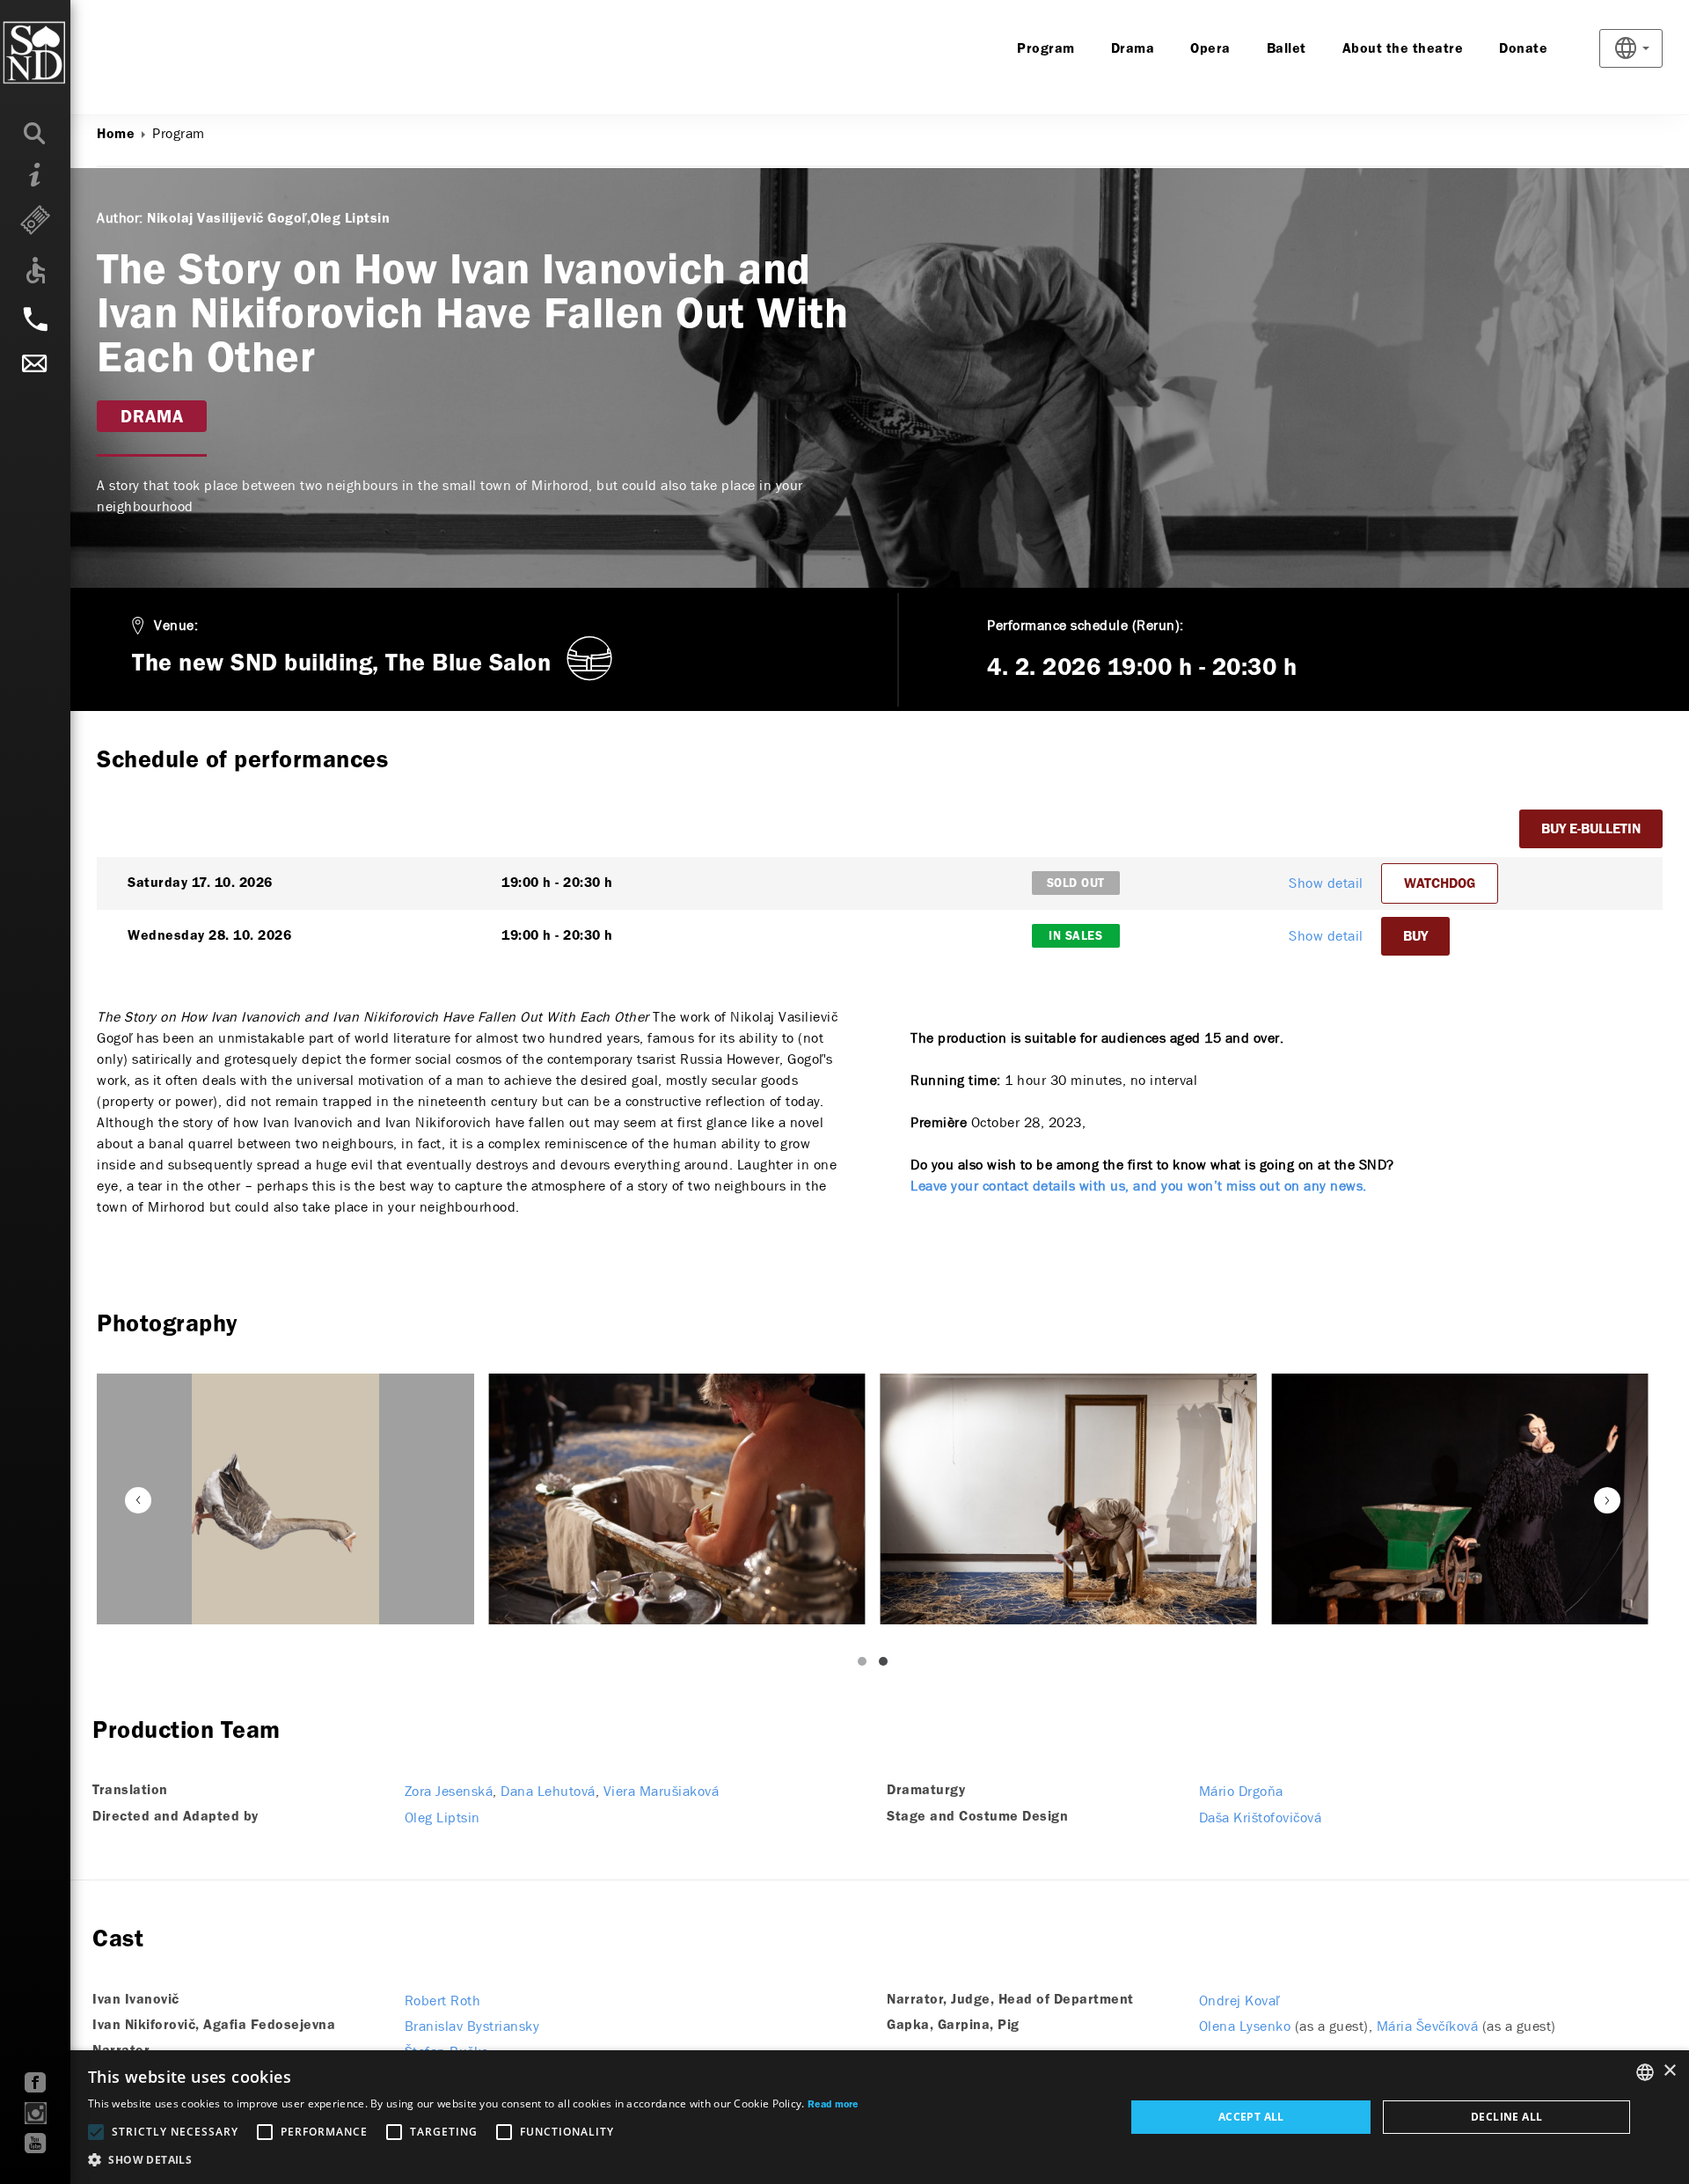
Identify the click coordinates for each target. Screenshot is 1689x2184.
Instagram (36, 2113)
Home (116, 135)
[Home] (70, 53)
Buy (1415, 937)
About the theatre (1403, 49)
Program (1046, 49)
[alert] (844, 2117)
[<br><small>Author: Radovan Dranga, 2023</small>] (677, 1499)
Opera (1210, 49)
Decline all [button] (1506, 2117)
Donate (1523, 49)
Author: (120, 218)
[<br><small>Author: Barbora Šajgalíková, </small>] (285, 1499)
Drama (1133, 49)
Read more (833, 2105)
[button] (473, 2160)
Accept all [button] (1251, 2117)
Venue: (176, 625)
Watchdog (1440, 884)
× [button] (1669, 2071)
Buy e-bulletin (1591, 830)
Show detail (1326, 883)
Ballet (1287, 49)
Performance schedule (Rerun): (1086, 625)
